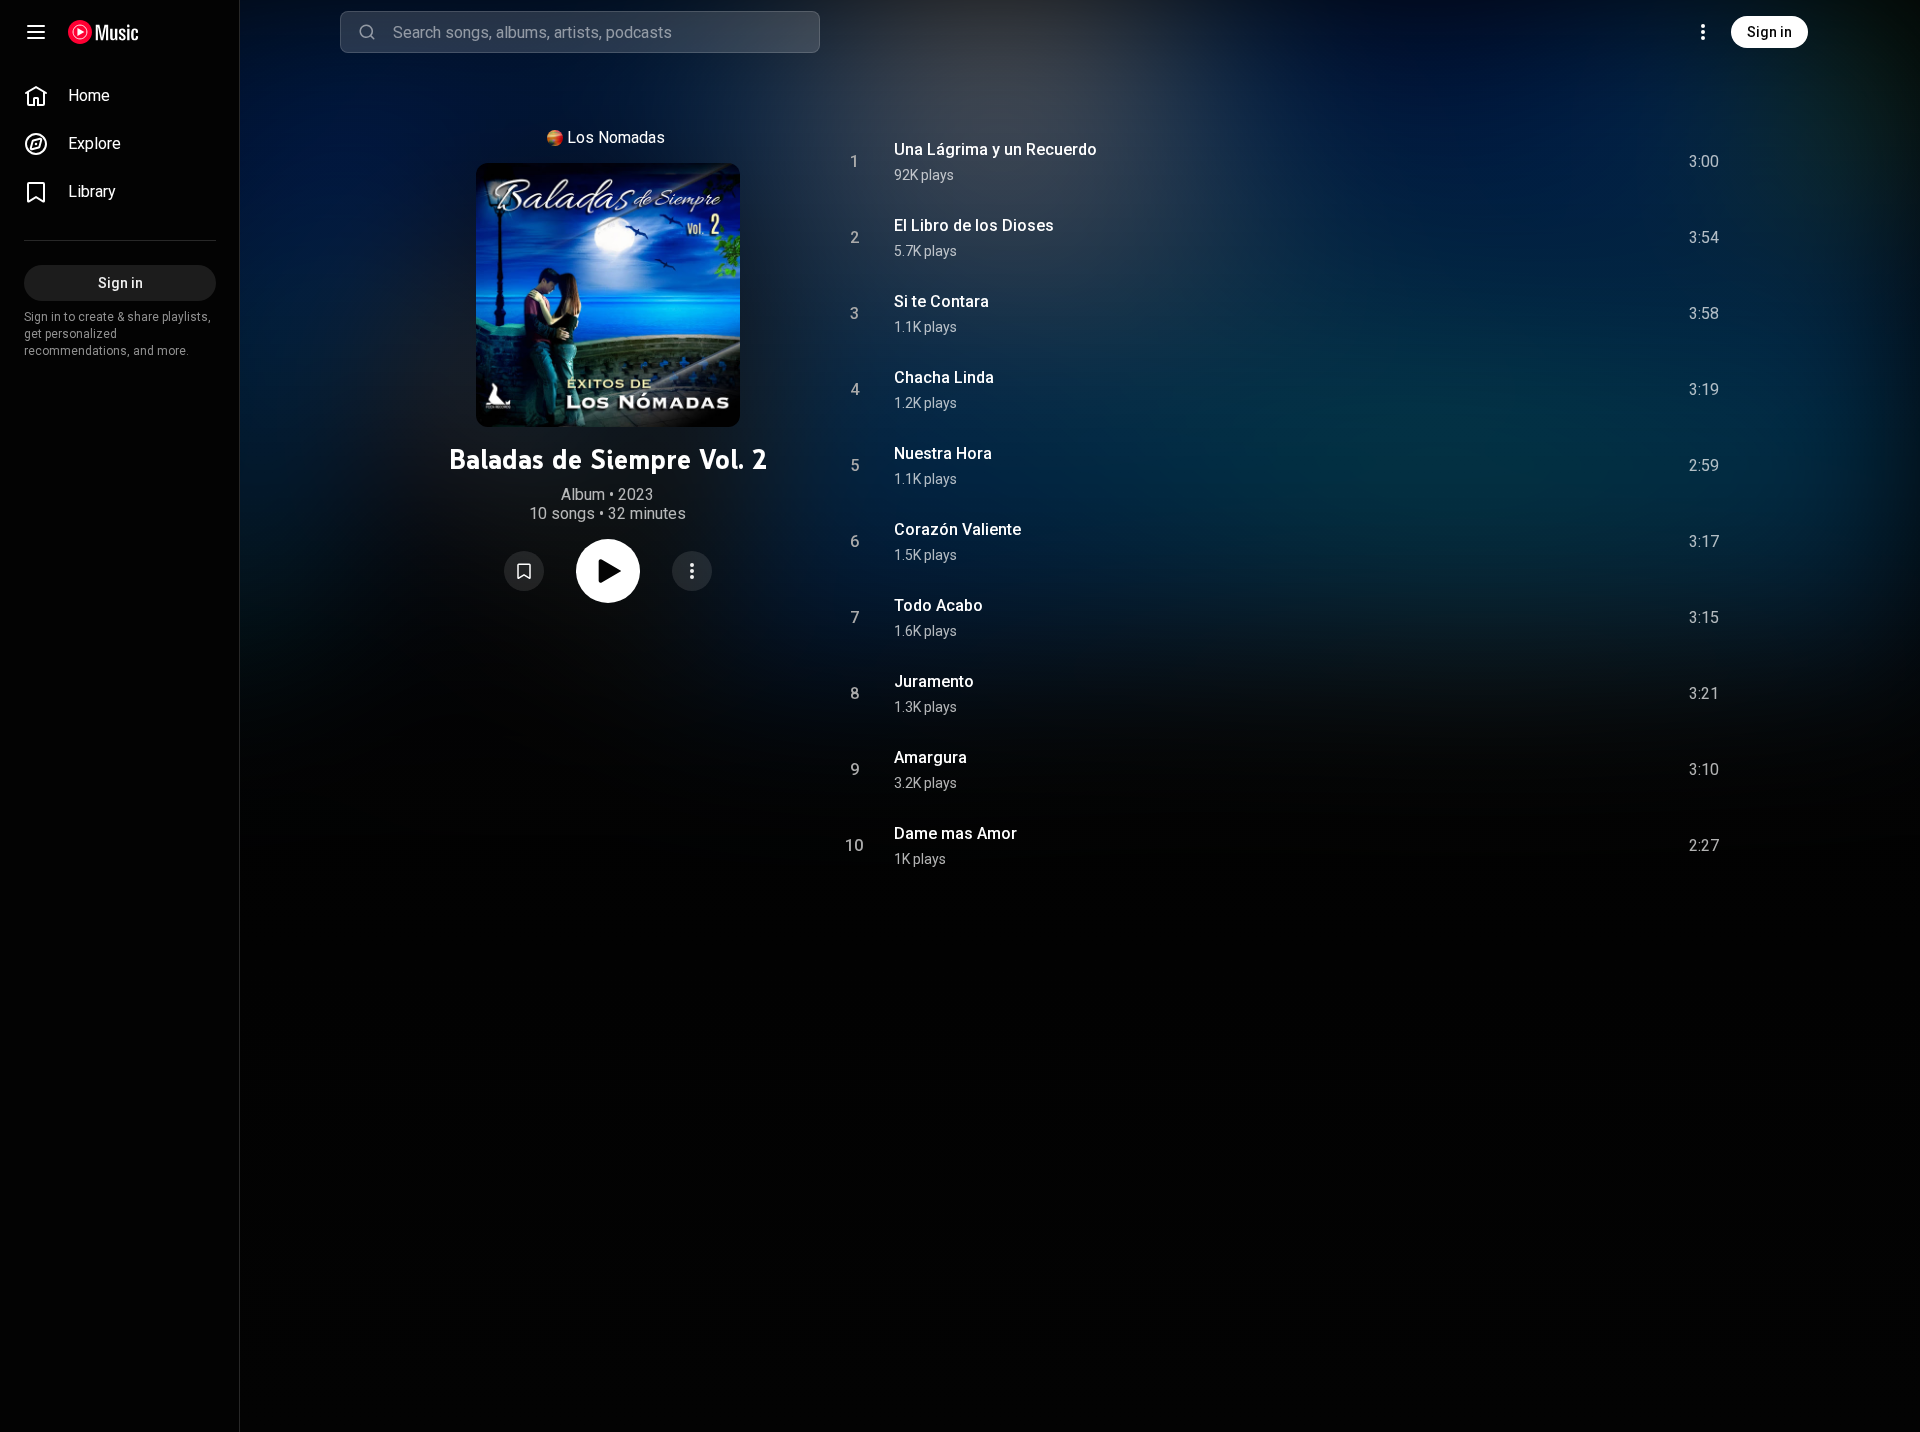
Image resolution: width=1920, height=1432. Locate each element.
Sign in (1769, 32)
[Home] (103, 32)
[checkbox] (1705, 162)
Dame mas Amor (955, 833)
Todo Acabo (938, 605)
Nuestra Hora (943, 453)
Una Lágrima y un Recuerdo (995, 149)
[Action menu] (692, 571)
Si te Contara (941, 301)
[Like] (1553, 162)
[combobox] (606, 32)
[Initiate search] (367, 32)
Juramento (934, 681)
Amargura (930, 757)
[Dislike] (1591, 162)
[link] (120, 96)
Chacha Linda (944, 377)
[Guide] (36, 32)
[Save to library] (524, 571)
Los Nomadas (616, 137)
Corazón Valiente (957, 529)
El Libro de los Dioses (974, 225)
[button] (524, 571)
